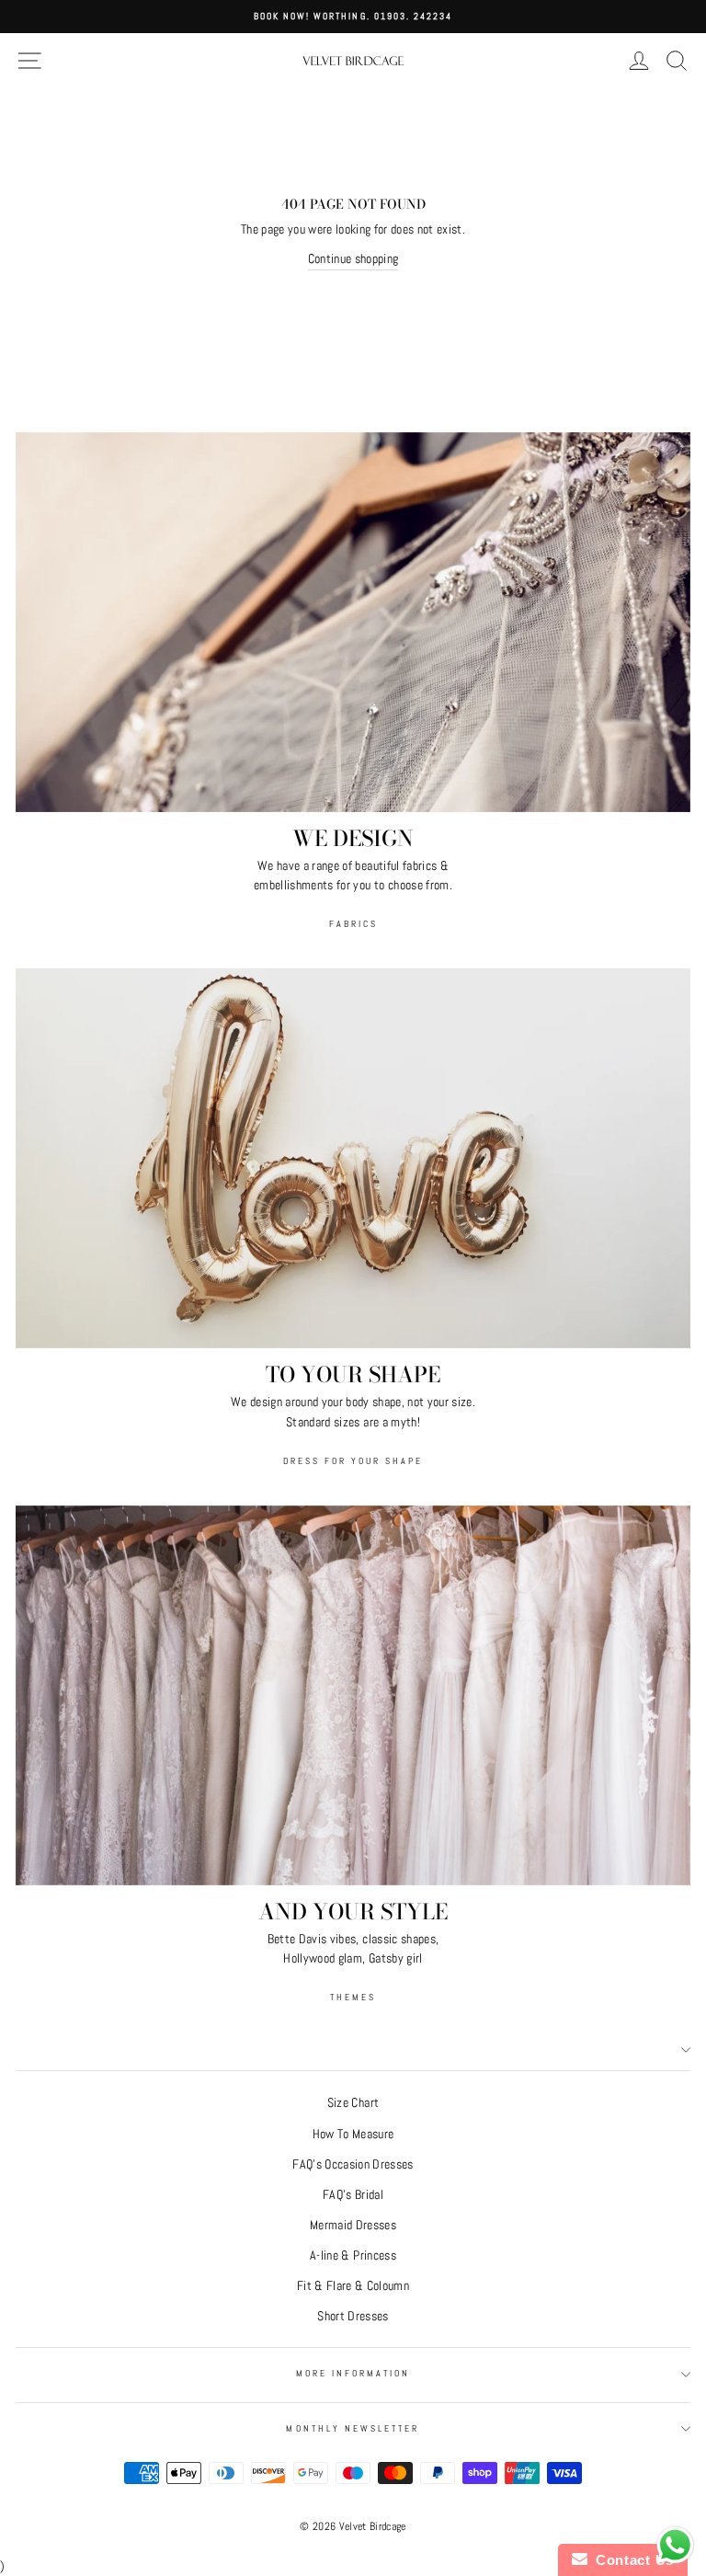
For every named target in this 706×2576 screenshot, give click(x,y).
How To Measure (353, 2134)
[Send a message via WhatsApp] (675, 2545)
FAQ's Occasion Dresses (353, 2164)
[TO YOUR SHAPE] (353, 1158)
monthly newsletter (353, 2428)
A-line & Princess (353, 2255)
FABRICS (353, 924)
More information (353, 2373)
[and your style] (353, 1695)
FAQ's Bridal (353, 2195)
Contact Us (631, 2560)
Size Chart (353, 2103)
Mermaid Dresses (353, 2225)
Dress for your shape (353, 1461)
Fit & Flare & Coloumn (353, 2286)
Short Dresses (353, 2316)
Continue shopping (353, 259)
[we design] (353, 622)
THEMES (353, 1997)
